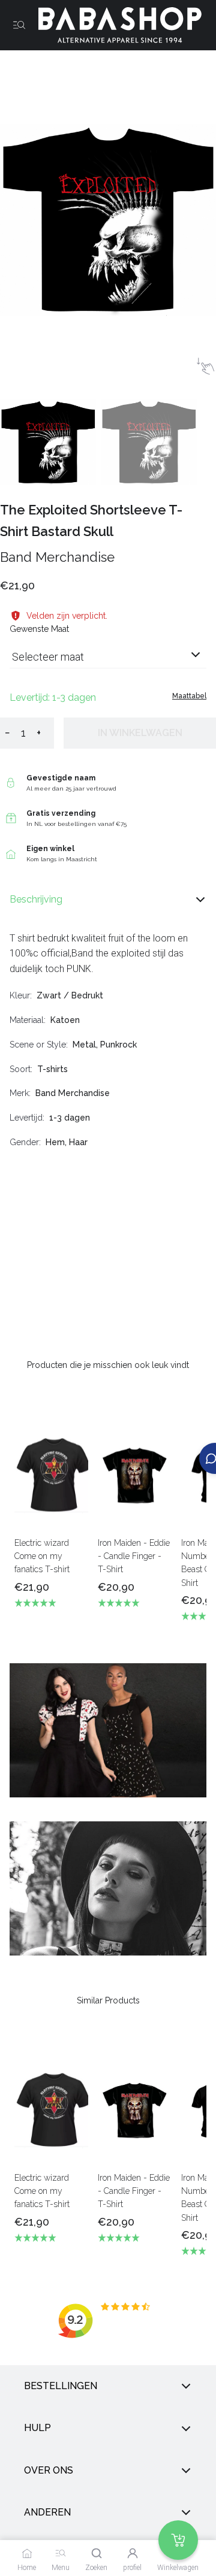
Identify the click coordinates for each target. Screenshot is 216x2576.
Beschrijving (36, 899)
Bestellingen (61, 2386)
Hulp (37, 2428)
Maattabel (189, 696)
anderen (47, 2512)
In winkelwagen (140, 733)
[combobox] (108, 662)
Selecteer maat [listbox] (48, 657)
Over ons (49, 2470)
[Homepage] (115, 25)
